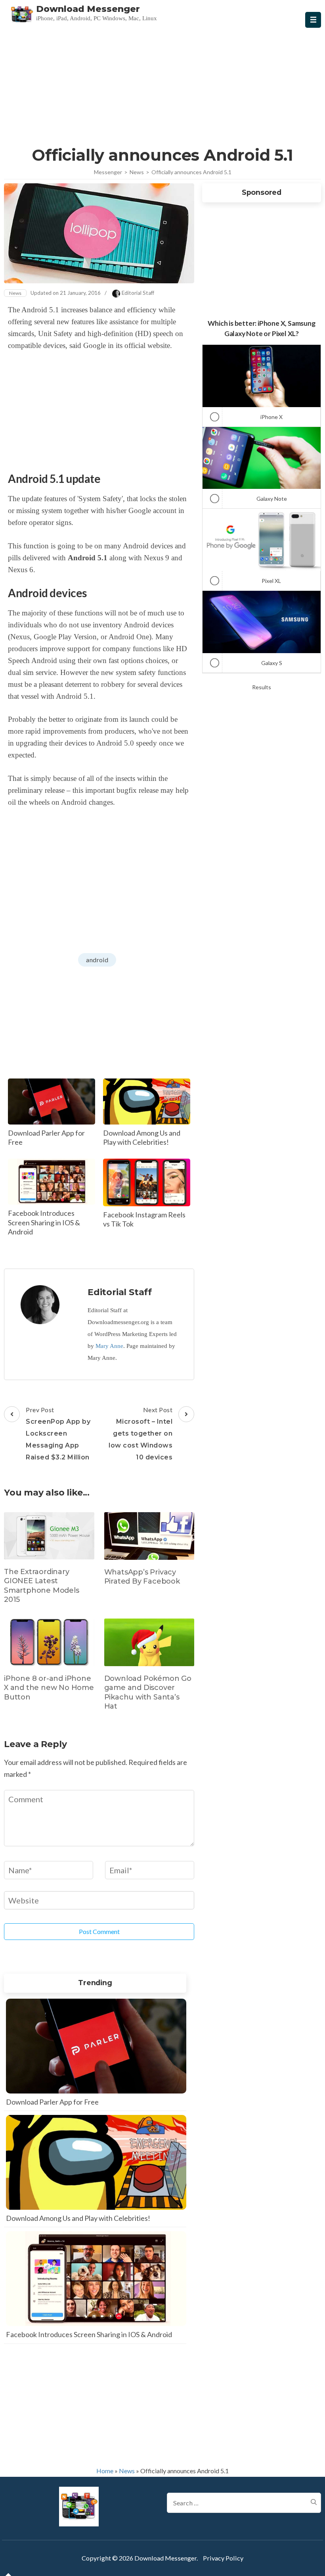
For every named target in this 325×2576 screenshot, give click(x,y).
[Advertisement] (163, 85)
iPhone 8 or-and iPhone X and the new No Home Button (49, 1688)
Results (262, 687)
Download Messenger (88, 9)
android (97, 960)
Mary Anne (109, 1346)
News (15, 293)
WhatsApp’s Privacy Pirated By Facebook (142, 1577)
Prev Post (58, 1433)
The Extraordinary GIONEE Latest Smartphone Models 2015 (42, 1586)
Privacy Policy (223, 2558)
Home (105, 2471)
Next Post (141, 1433)
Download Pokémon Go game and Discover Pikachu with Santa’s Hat (148, 1692)
